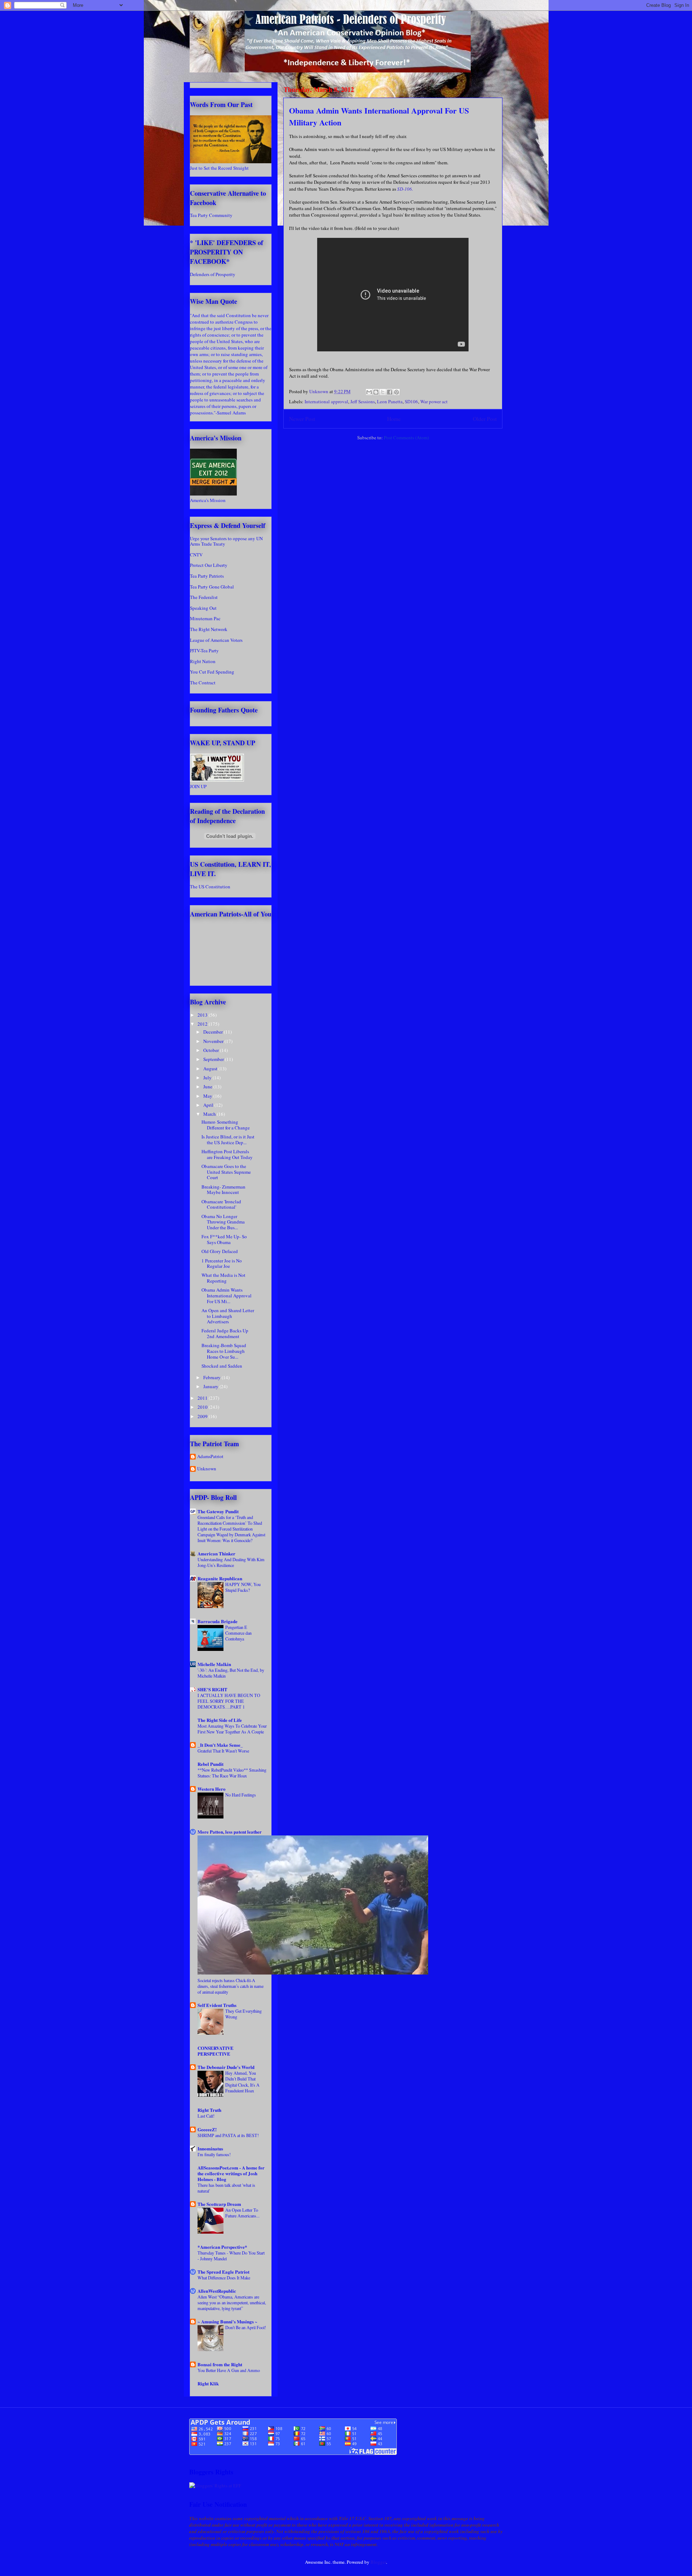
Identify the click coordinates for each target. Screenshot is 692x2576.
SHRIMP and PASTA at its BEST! (228, 2135)
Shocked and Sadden (222, 1366)
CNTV (196, 555)
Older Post (485, 419)
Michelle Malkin (214, 1664)
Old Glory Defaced (220, 1251)
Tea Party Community (211, 215)
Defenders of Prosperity (213, 274)
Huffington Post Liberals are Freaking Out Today (227, 1154)
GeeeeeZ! (207, 2129)
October (212, 1050)
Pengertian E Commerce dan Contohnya (238, 1633)
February (212, 1377)
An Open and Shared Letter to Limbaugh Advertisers (228, 1316)
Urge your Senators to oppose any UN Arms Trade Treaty (226, 541)
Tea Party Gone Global (212, 587)
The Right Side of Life (220, 1720)
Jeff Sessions (363, 401)
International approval (326, 401)
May (208, 1096)
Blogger (378, 2562)
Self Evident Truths (217, 2005)
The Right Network (209, 629)
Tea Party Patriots (207, 576)
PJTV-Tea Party (204, 650)
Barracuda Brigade (218, 1621)
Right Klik (208, 2383)
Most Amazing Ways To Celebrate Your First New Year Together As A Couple (232, 1729)
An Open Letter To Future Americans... (242, 2213)
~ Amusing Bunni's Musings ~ (227, 2321)
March (210, 1114)
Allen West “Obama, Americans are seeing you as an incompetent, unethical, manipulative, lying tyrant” (232, 2302)
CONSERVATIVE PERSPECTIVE (216, 2051)
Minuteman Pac (205, 618)
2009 (203, 1416)
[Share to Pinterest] (396, 392)
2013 (203, 1015)
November (214, 1041)
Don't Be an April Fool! (246, 2327)
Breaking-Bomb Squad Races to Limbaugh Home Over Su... (224, 1351)
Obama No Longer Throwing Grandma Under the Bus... (223, 1222)
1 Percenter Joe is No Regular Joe (222, 1263)
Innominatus (210, 2148)
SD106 (411, 401)
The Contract (203, 683)
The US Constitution (210, 887)
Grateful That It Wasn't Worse (223, 1751)
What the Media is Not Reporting (223, 1278)
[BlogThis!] (376, 392)
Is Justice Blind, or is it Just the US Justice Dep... (228, 1140)
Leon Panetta (390, 401)
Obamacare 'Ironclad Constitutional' (221, 1204)
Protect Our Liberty (209, 565)
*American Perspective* (222, 2247)
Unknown (207, 1469)
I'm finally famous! (214, 2154)
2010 (203, 1407)
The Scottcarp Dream (219, 2204)
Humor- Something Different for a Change (226, 1125)
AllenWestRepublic (217, 2291)
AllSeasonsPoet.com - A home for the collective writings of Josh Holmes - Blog (231, 2173)
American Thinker (216, 1553)
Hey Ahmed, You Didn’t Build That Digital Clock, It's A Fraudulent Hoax (242, 2082)
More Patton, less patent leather (230, 1832)
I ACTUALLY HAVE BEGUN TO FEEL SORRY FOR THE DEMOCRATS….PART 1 (229, 1701)
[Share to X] (383, 392)
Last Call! (206, 2116)
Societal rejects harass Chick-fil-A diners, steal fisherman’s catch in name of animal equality (230, 1986)
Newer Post (302, 419)
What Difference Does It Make (224, 2278)
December (214, 1032)
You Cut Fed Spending (212, 672)
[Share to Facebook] (390, 392)
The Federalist (204, 597)
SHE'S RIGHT (212, 1689)
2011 (203, 1398)
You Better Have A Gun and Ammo (229, 2370)
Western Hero (212, 1789)
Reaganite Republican (220, 1578)
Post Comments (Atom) (406, 438)
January (211, 1386)
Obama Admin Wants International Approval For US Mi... (227, 1295)
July (208, 1078)
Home (394, 419)
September (214, 1059)
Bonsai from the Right (220, 2364)
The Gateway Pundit (218, 1511)
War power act (434, 401)
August (211, 1069)
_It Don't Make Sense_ (220, 1745)
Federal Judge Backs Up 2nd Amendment (225, 1333)
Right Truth (209, 2110)
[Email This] (369, 392)
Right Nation (203, 661)
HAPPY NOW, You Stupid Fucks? (243, 1587)
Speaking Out (203, 608)
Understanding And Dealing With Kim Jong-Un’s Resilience (231, 1562)
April (209, 1105)
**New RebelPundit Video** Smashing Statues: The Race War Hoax (232, 1773)
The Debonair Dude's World (226, 2067)
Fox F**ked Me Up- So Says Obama (224, 1239)
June (208, 1087)
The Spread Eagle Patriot (223, 2272)
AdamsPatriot (210, 1457)
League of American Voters (216, 640)
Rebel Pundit (210, 1764)
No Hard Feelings (241, 1795)
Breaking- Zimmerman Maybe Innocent (223, 1190)
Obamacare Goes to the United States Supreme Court (226, 1172)
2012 (203, 1024)
